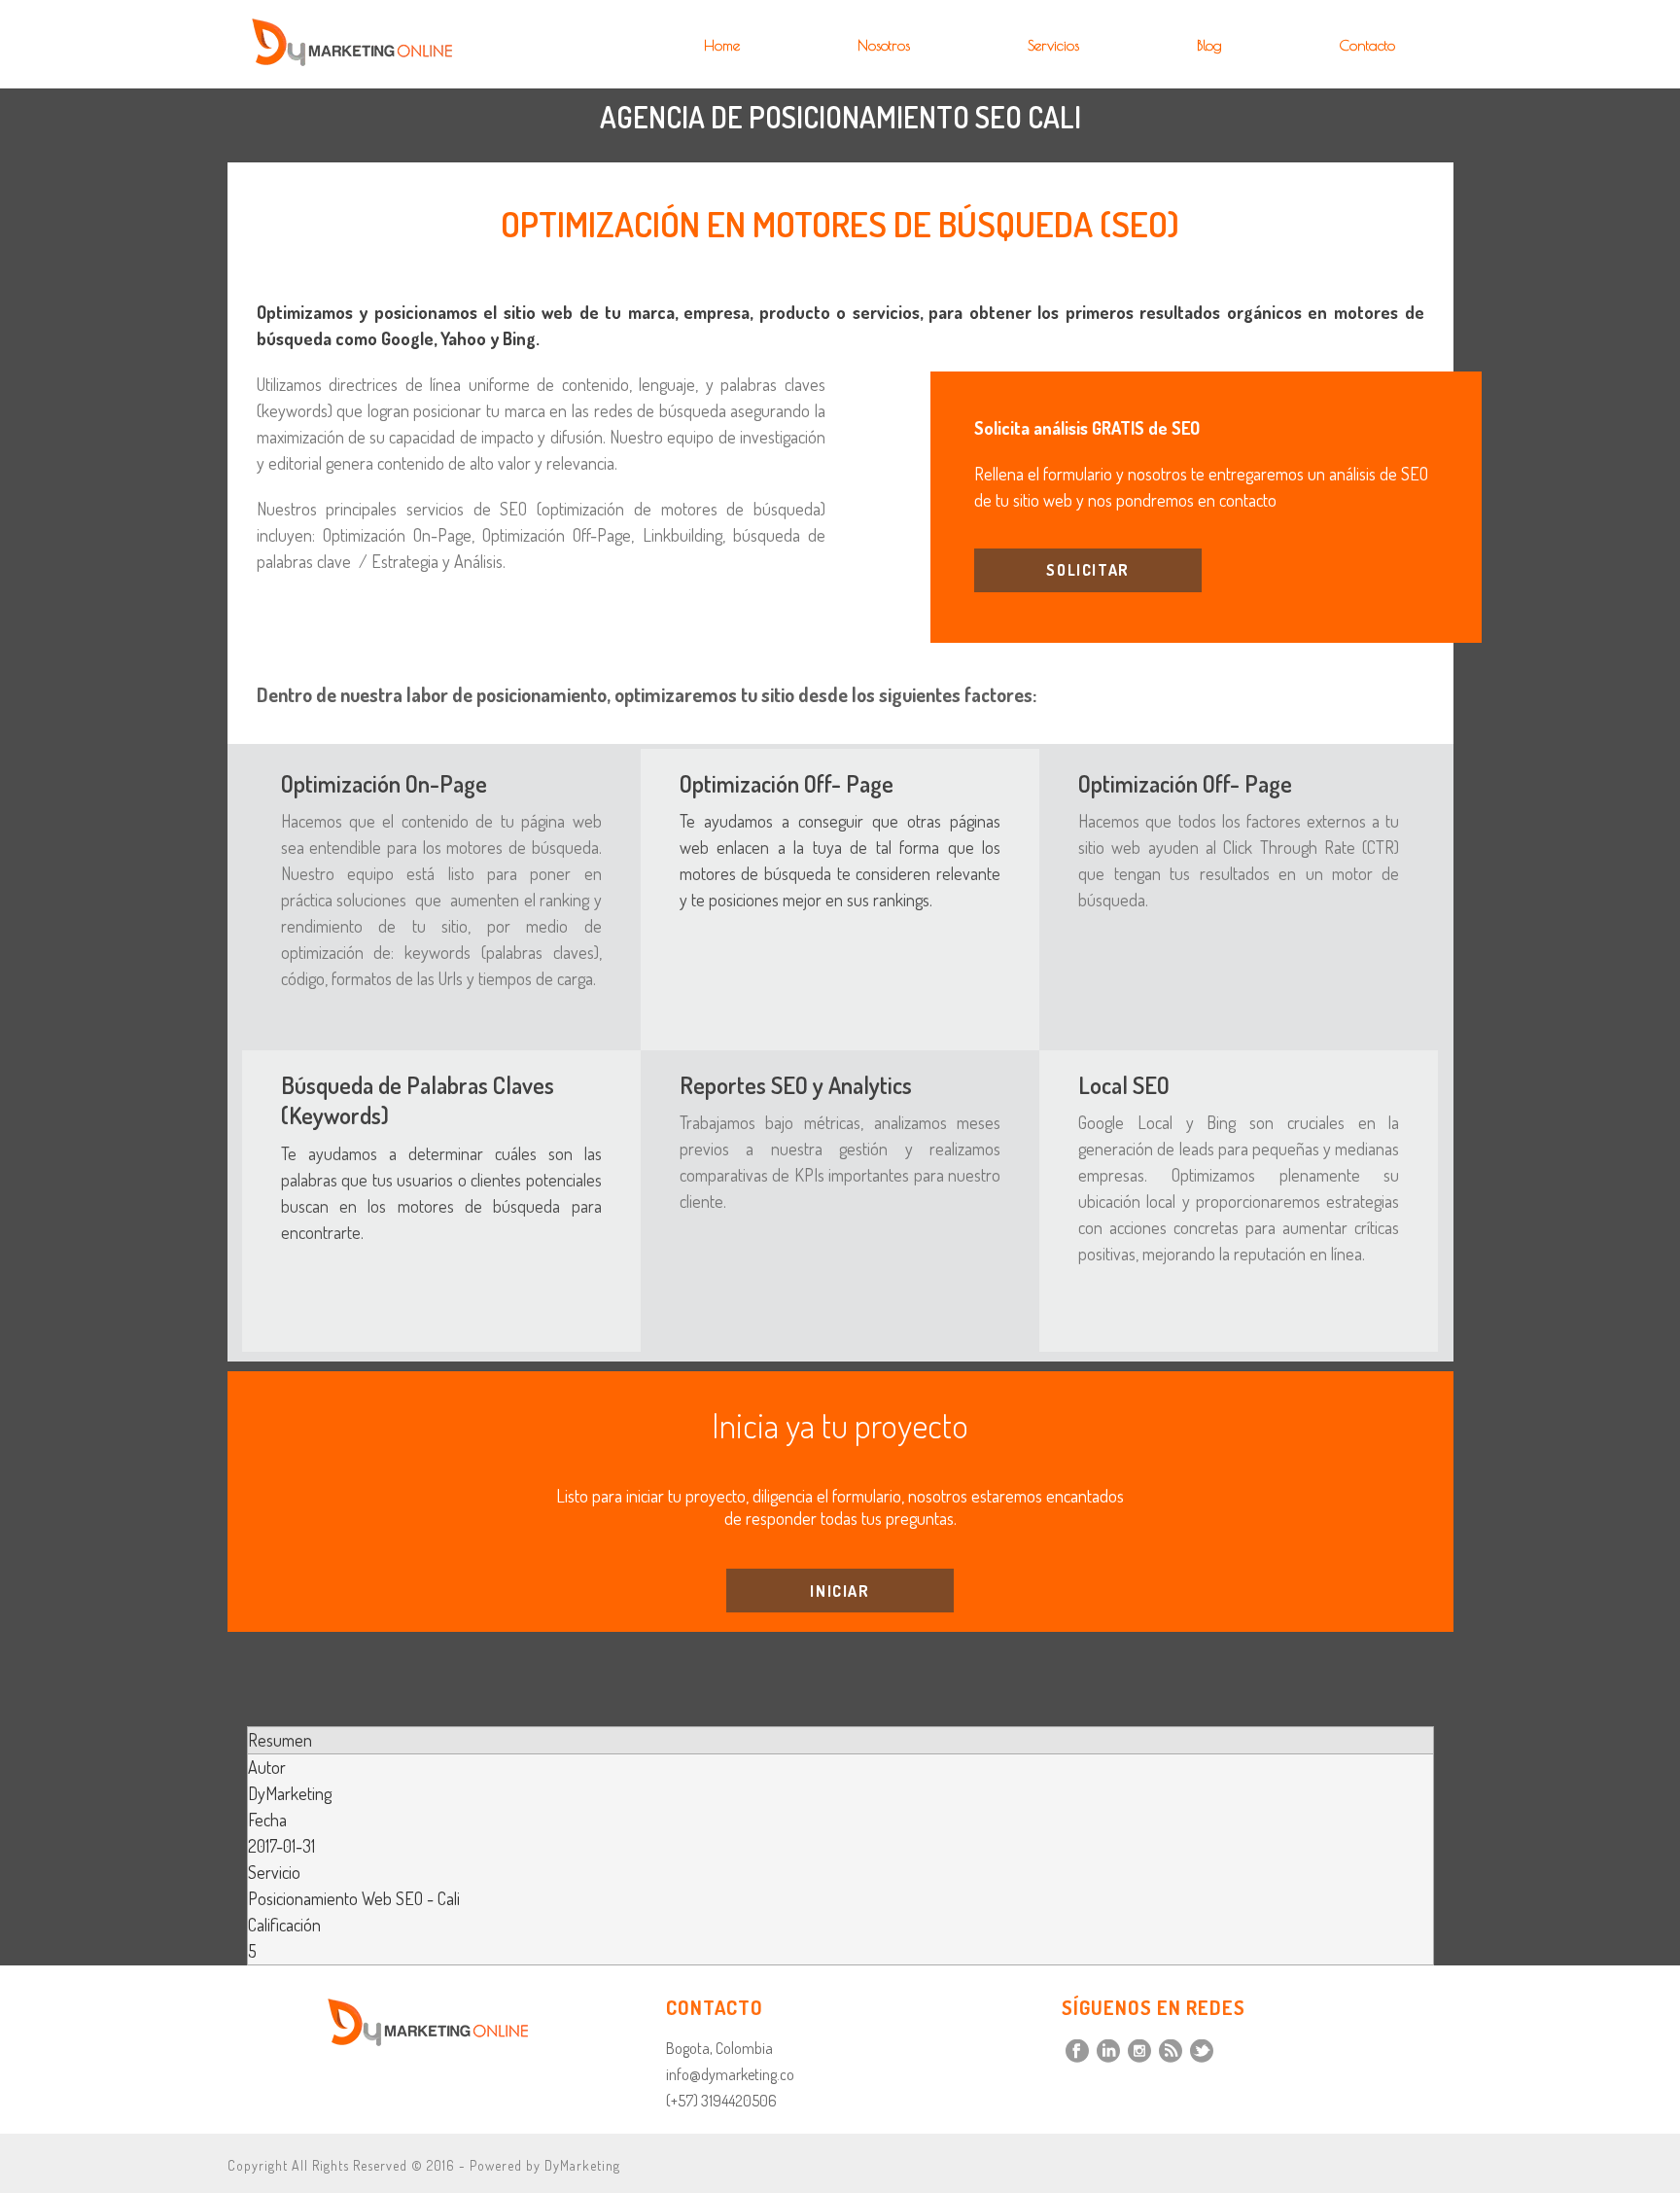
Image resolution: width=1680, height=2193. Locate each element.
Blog (1209, 45)
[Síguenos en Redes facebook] (1077, 2052)
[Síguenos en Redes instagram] (1139, 2052)
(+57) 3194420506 (721, 2101)
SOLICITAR (1087, 570)
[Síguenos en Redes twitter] (1202, 2052)
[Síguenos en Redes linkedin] (1108, 2052)
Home (722, 45)
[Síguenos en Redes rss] (1171, 2052)
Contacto (1367, 45)
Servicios (1053, 45)
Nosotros (884, 45)
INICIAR (840, 1591)
